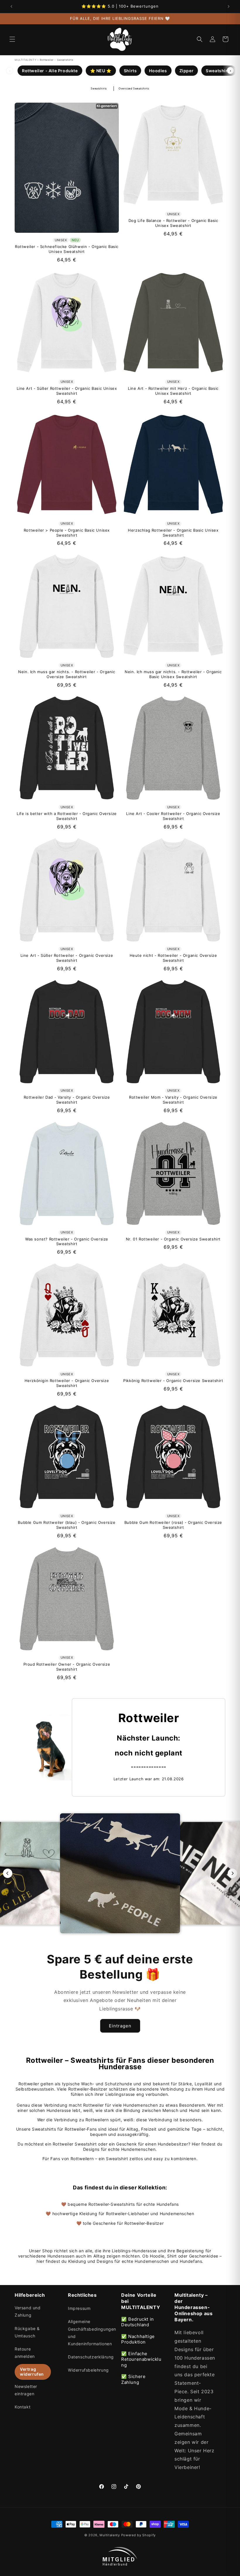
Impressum (79, 2308)
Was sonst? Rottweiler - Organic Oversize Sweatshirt (67, 1242)
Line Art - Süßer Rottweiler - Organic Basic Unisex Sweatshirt (67, 391)
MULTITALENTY (25, 60)
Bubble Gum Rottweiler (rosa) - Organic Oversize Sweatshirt (173, 1525)
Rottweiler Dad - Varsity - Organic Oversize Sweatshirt (67, 1100)
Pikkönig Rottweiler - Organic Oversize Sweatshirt (173, 1381)
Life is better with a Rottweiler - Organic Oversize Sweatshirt (67, 816)
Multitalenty (110, 2535)
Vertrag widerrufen (32, 2372)
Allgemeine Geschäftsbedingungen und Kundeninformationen (92, 2333)
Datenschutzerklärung (91, 2357)
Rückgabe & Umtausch (27, 2332)
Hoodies (158, 71)
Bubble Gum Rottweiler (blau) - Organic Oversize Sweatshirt (67, 1525)
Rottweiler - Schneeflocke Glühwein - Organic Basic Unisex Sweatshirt (67, 249)
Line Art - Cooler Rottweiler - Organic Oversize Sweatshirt (173, 816)
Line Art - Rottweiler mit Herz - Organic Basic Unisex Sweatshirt (173, 391)
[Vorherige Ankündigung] (11, 6)
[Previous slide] (8, 1873)
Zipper (187, 71)
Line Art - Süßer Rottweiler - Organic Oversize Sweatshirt (67, 958)
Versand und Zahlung (28, 2311)
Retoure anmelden (25, 2353)
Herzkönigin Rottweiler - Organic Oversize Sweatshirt (67, 1383)
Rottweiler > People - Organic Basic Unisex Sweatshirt (67, 533)
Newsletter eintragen (26, 2390)
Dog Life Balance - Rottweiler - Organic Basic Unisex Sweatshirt (173, 223)
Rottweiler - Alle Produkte (50, 71)
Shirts (130, 71)
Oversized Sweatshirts (134, 88)
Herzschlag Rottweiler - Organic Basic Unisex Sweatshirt (173, 533)
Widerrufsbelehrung (88, 2370)
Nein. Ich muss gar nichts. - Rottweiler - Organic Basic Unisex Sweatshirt (173, 674)
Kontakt (23, 2407)
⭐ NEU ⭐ (101, 71)
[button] (12, 39)
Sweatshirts (219, 71)
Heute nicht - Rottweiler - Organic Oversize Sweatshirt (173, 958)
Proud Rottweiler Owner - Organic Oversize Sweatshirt (67, 1667)
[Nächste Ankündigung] (229, 6)
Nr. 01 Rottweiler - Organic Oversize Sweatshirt (173, 1239)
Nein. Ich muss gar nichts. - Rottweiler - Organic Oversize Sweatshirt (67, 674)
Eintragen (120, 2026)
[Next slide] (232, 1873)
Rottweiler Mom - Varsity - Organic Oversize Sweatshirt (173, 1100)
